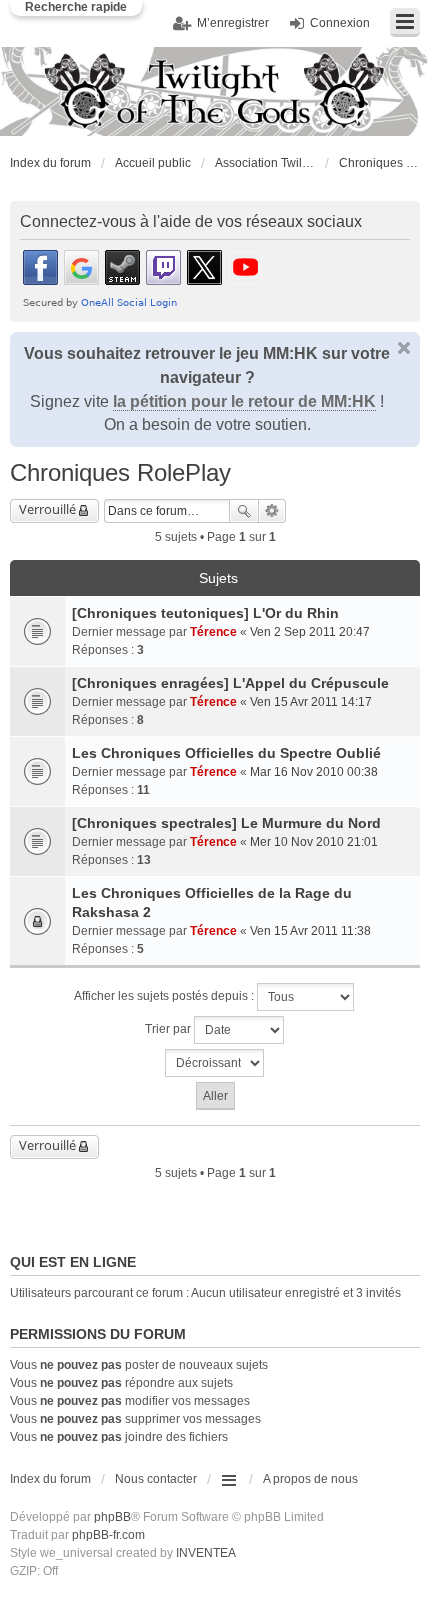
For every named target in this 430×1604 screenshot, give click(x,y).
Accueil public (153, 163)
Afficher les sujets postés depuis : (165, 997)
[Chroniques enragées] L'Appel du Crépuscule (230, 683)
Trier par (169, 1030)
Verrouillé (47, 509)
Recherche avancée (272, 511)
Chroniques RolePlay (379, 163)
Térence (213, 632)
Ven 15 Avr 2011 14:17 (311, 702)
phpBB (112, 1517)
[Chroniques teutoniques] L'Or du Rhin (205, 613)
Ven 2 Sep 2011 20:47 (310, 632)
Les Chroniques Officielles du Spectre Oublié (226, 753)
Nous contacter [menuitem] (156, 1479)
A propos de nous (310, 1479)
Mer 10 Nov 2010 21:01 (314, 842)
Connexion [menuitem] (340, 23)
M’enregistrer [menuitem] (233, 23)
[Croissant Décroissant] (215, 1063)
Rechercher (244, 511)
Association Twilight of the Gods (265, 163)
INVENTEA (206, 1553)
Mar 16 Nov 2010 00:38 (314, 772)
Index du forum (50, 163)
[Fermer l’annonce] (404, 348)
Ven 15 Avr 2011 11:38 (310, 931)
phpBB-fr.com (108, 1535)
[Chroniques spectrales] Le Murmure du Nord (226, 823)
